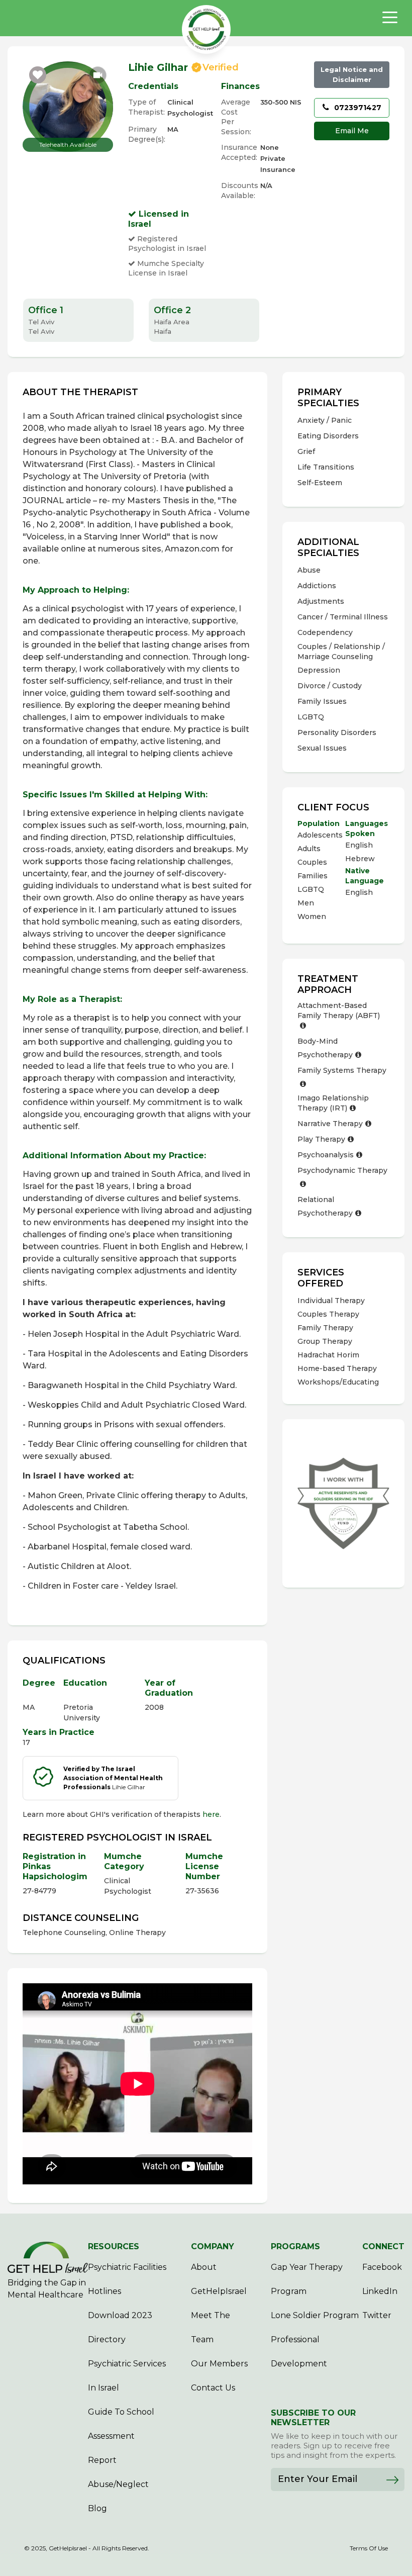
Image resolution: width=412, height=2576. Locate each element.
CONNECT (383, 2246)
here (211, 1814)
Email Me (352, 131)
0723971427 (357, 108)
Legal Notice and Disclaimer (352, 74)
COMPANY (213, 2246)
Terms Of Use (369, 2548)
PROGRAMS (295, 2246)
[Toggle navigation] (390, 18)
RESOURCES (114, 2246)
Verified (221, 67)
